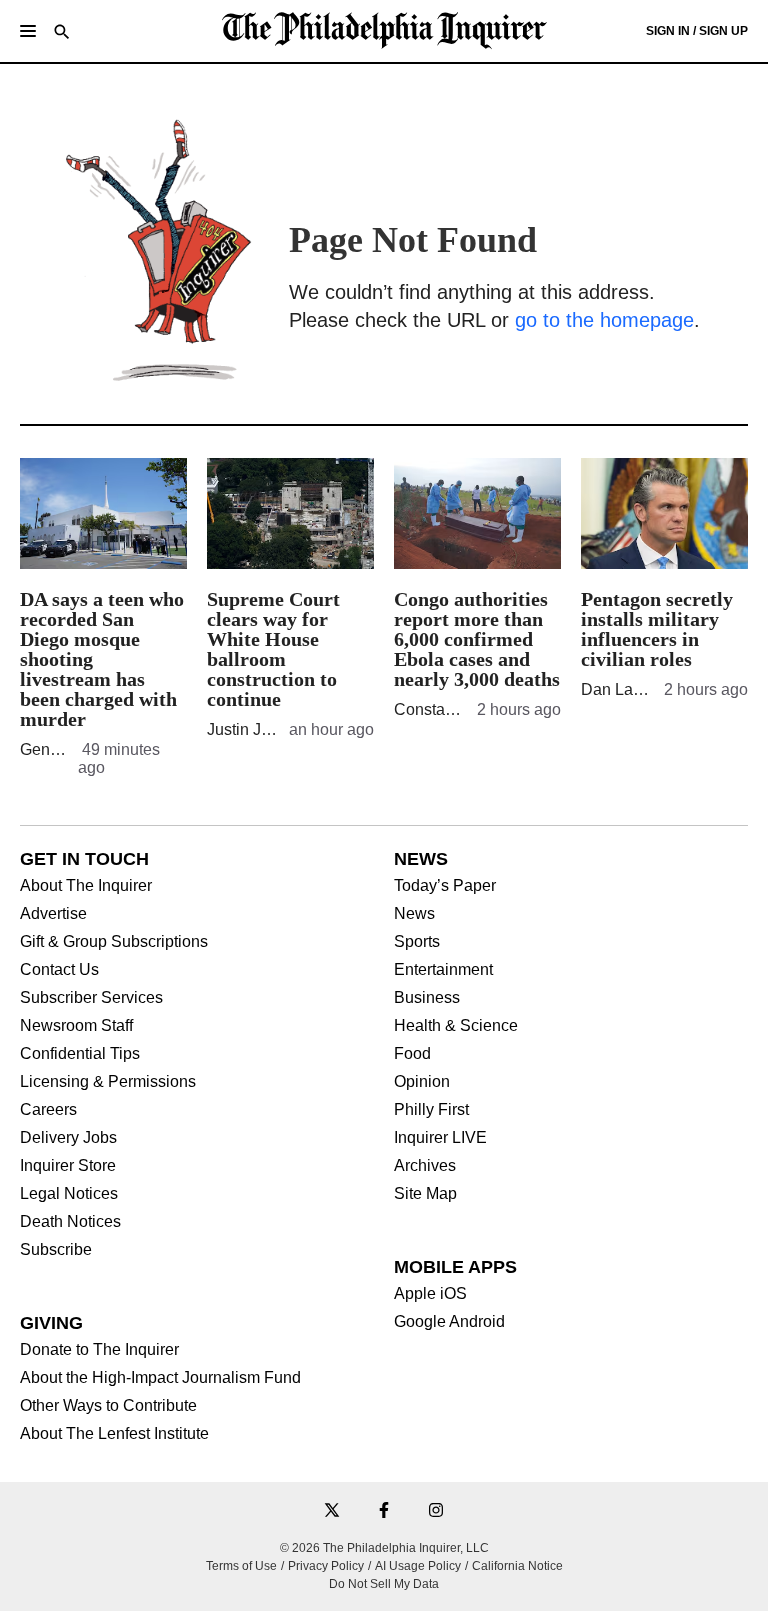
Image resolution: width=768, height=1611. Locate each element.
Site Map (425, 1194)
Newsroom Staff (76, 1026)
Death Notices (70, 1222)
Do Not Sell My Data (384, 1584)
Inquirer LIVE (440, 1138)
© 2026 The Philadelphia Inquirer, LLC (384, 1548)
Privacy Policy (326, 1566)
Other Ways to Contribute (108, 1406)
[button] (28, 31)
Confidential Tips (80, 1054)
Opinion (422, 1082)
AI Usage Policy (418, 1566)
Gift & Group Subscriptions (114, 942)
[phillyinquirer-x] (332, 1511)
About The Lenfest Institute (114, 1434)
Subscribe (56, 1250)
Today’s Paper (445, 886)
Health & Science (456, 1026)
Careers (48, 1110)
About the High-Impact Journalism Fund (160, 1378)
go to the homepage (604, 320)
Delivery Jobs (68, 1138)
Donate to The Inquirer (99, 1350)
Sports (417, 942)
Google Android (449, 1322)
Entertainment (443, 970)
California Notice (517, 1566)
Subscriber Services (91, 998)
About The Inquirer (86, 886)
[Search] (62, 33)
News (414, 914)
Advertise (53, 914)
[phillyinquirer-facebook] (384, 1511)
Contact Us (59, 970)
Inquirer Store (68, 1166)
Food (412, 1054)
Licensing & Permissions (108, 1082)
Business (427, 998)
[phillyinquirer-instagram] (436, 1511)
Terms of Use (241, 1566)
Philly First (431, 1110)
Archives (425, 1166)
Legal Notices (69, 1194)
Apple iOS (430, 1294)
